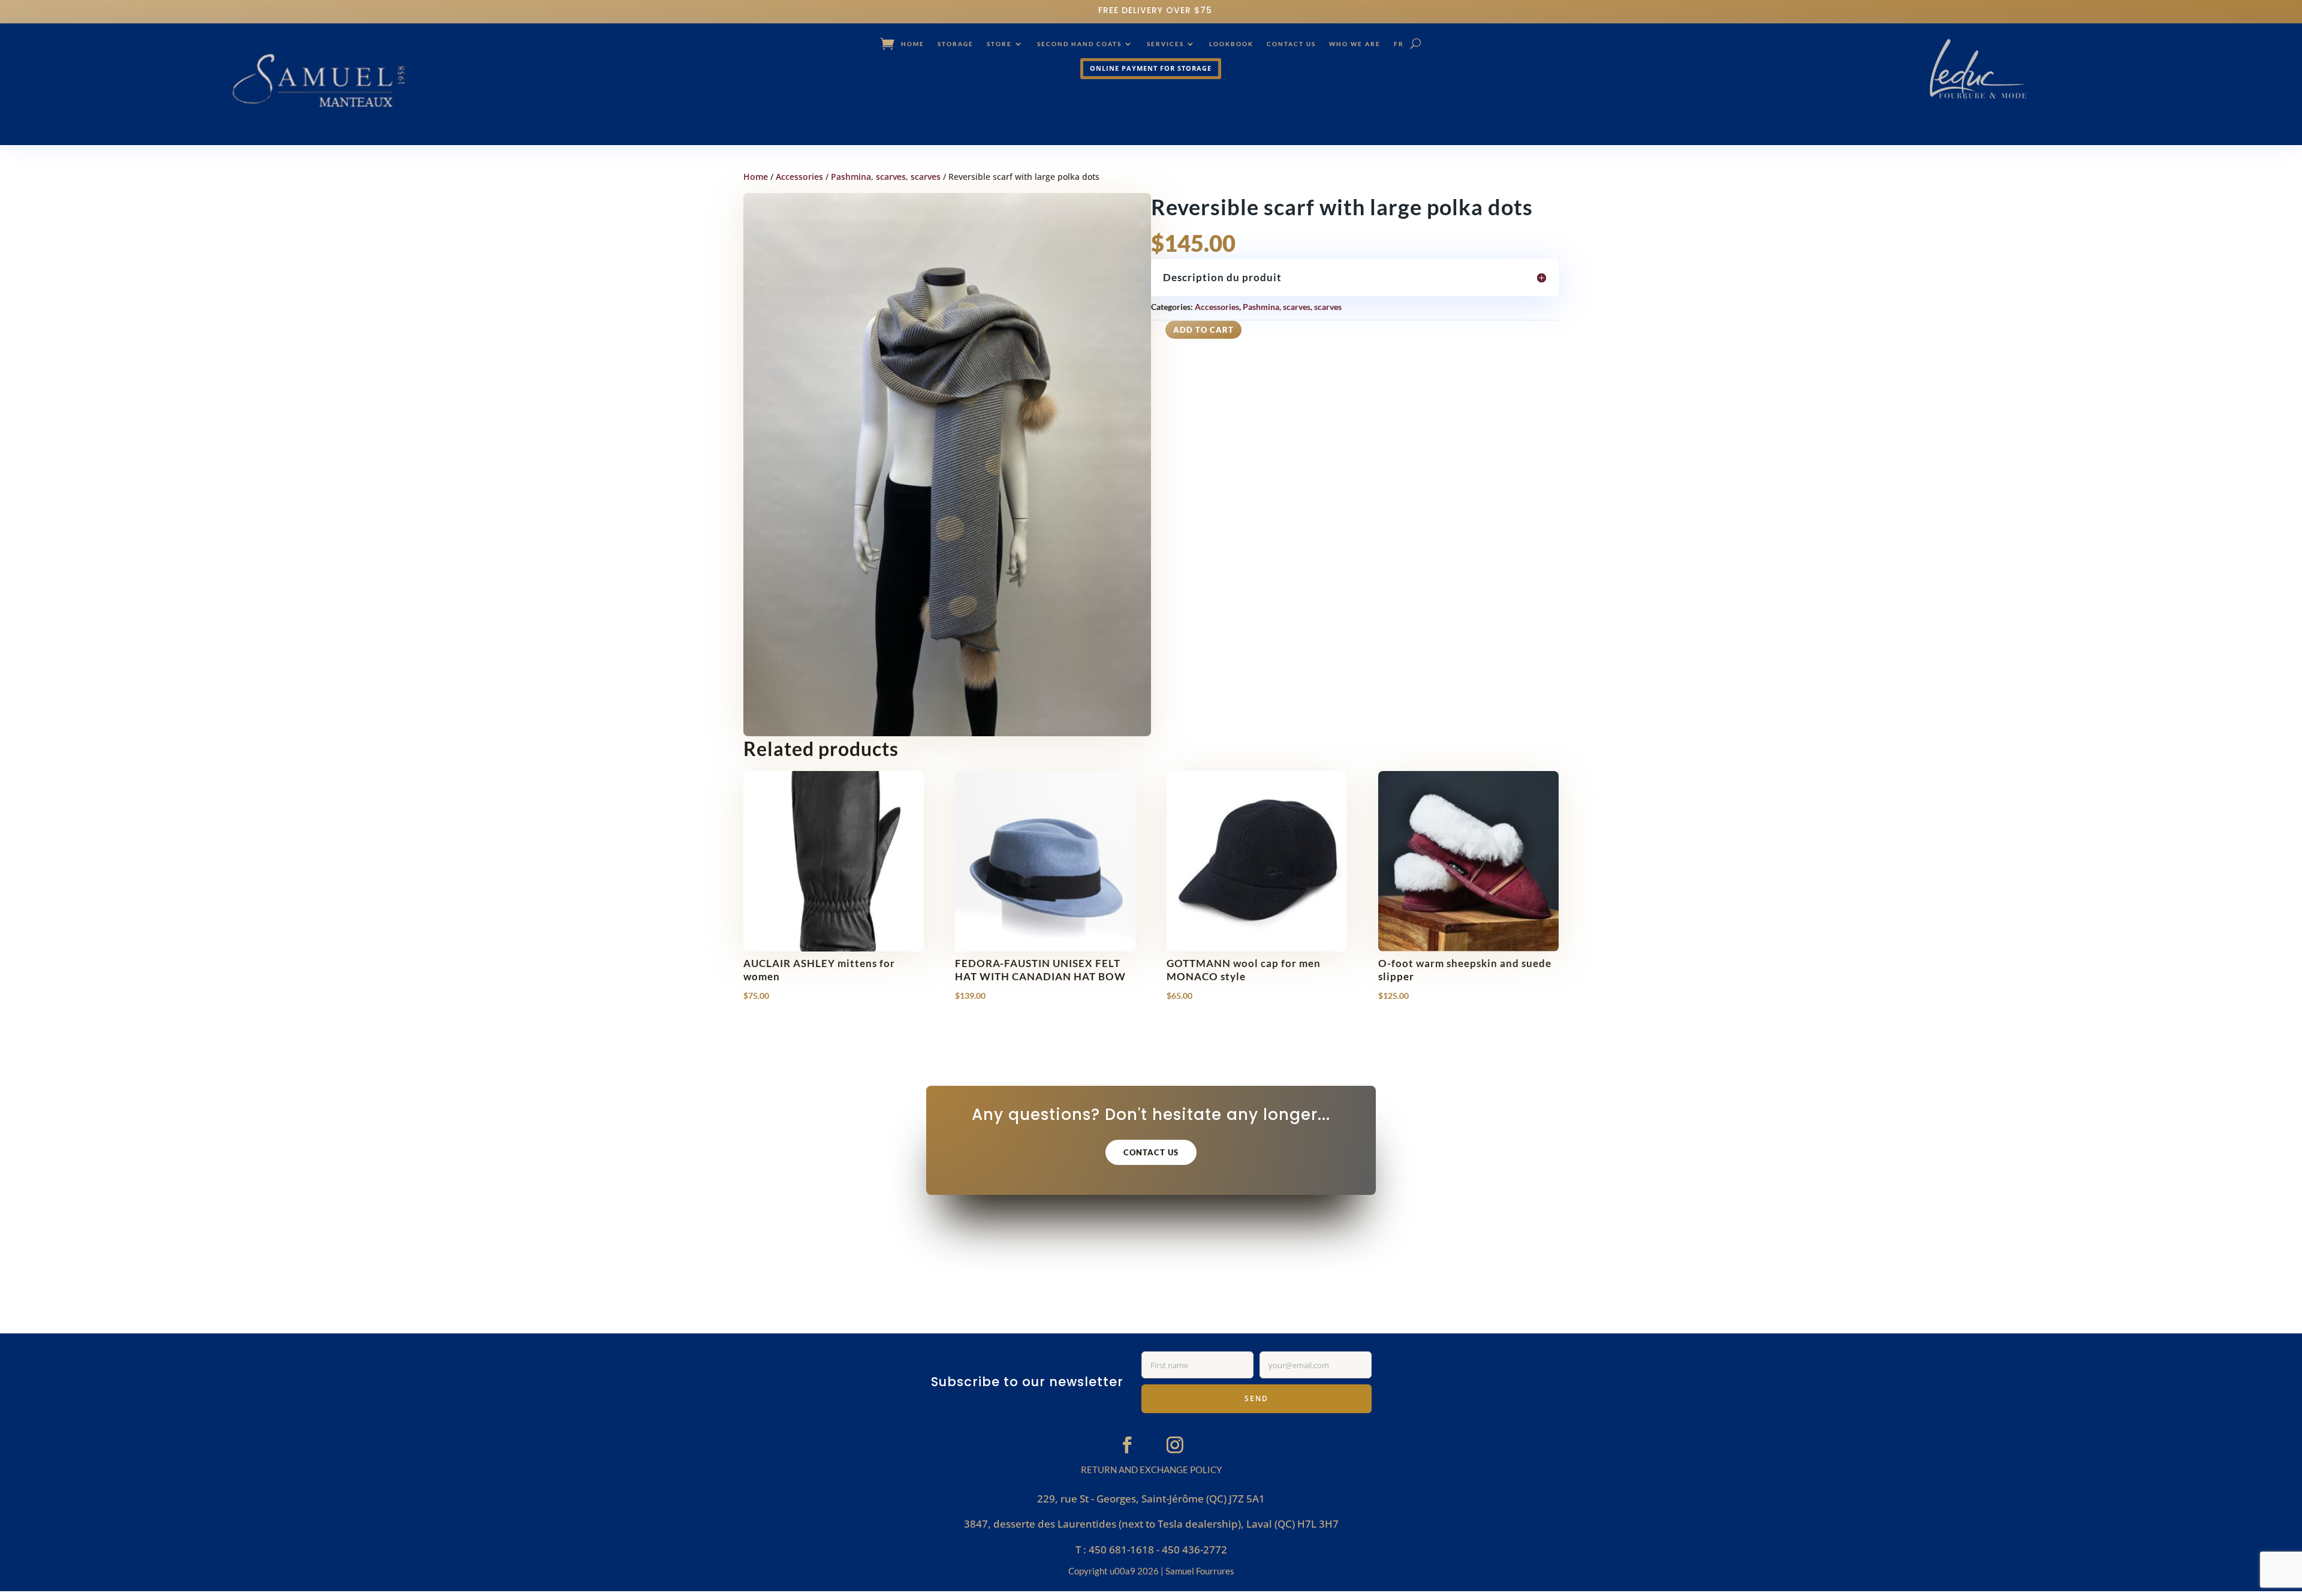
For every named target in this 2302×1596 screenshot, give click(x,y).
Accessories (799, 177)
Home (913, 44)
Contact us (1291, 44)
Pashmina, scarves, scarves (886, 177)
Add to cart (1203, 330)
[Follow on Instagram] (1175, 1444)
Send (1257, 1398)
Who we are (1355, 44)
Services (1165, 44)
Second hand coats (1079, 44)
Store (999, 44)
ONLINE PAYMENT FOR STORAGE (1151, 68)
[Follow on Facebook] (1127, 1444)
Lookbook (1231, 44)
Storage (956, 44)
